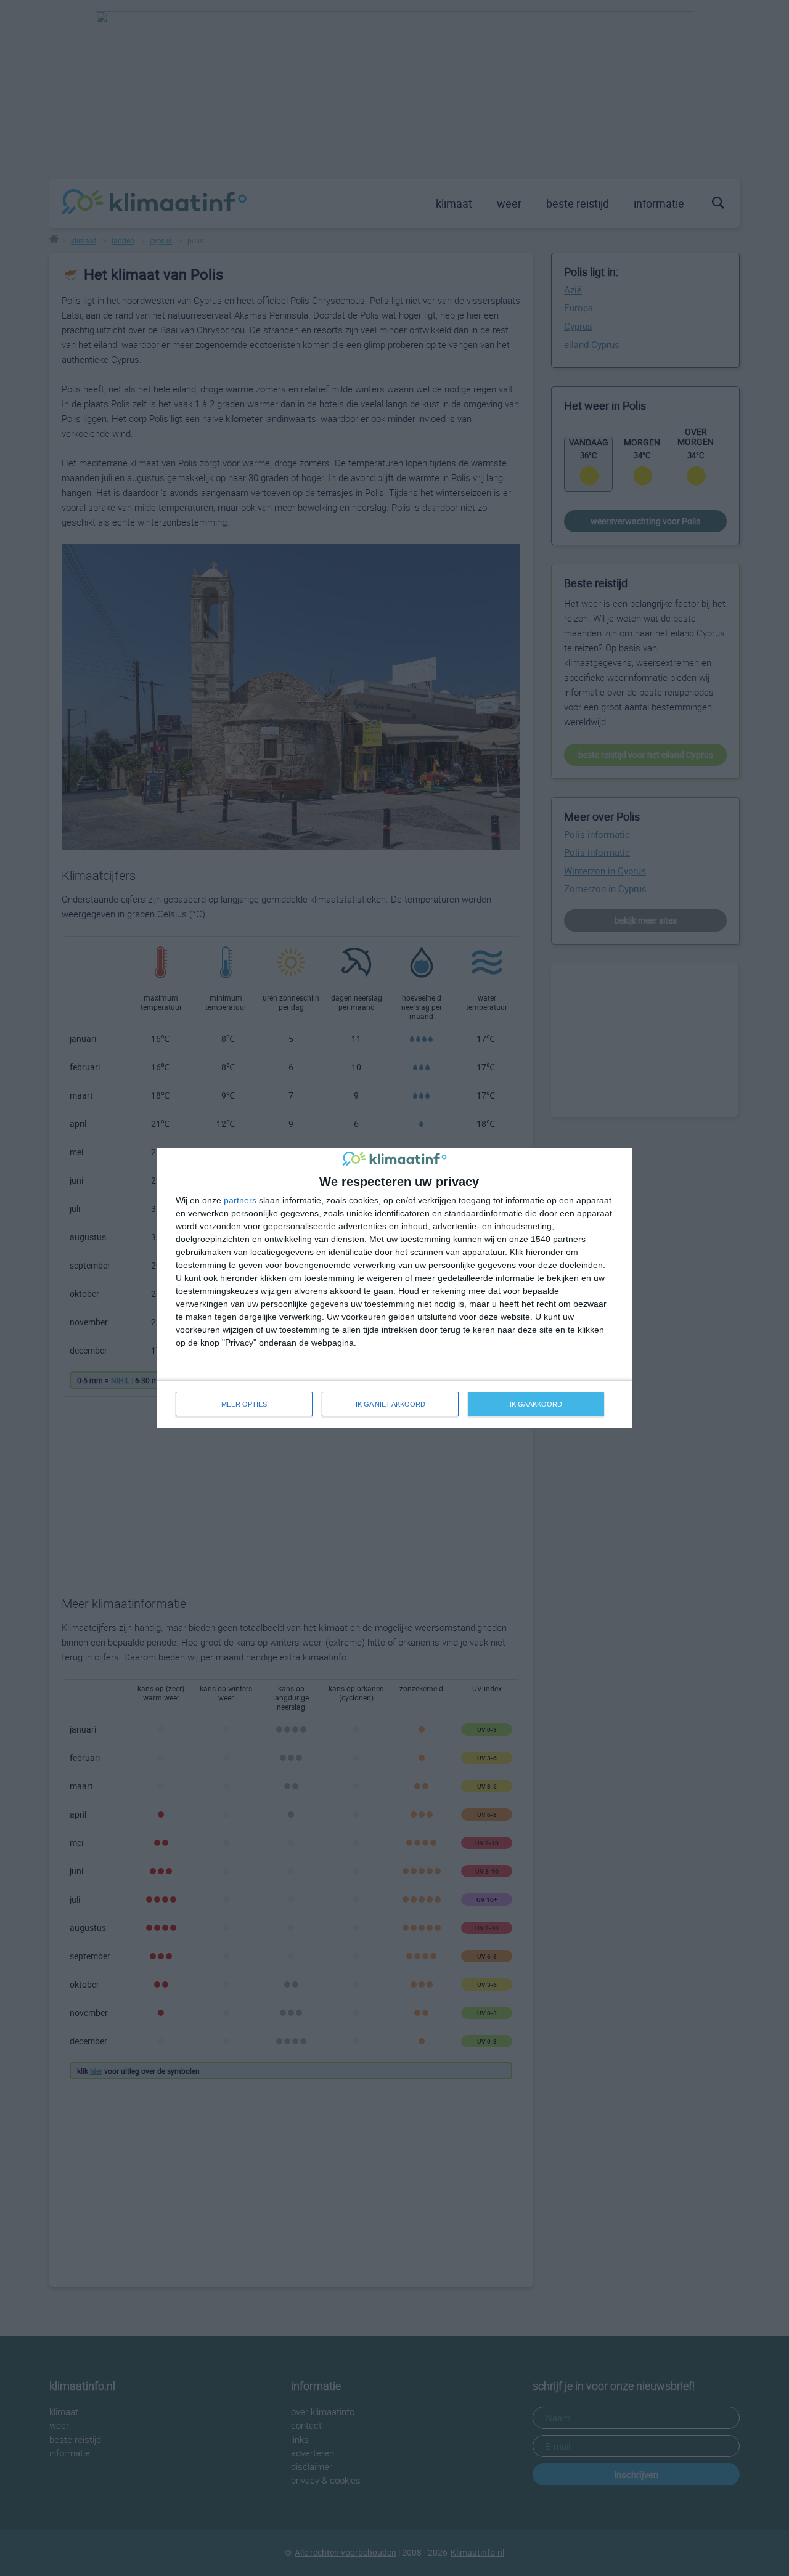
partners (240, 1200)
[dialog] (394, 1288)
